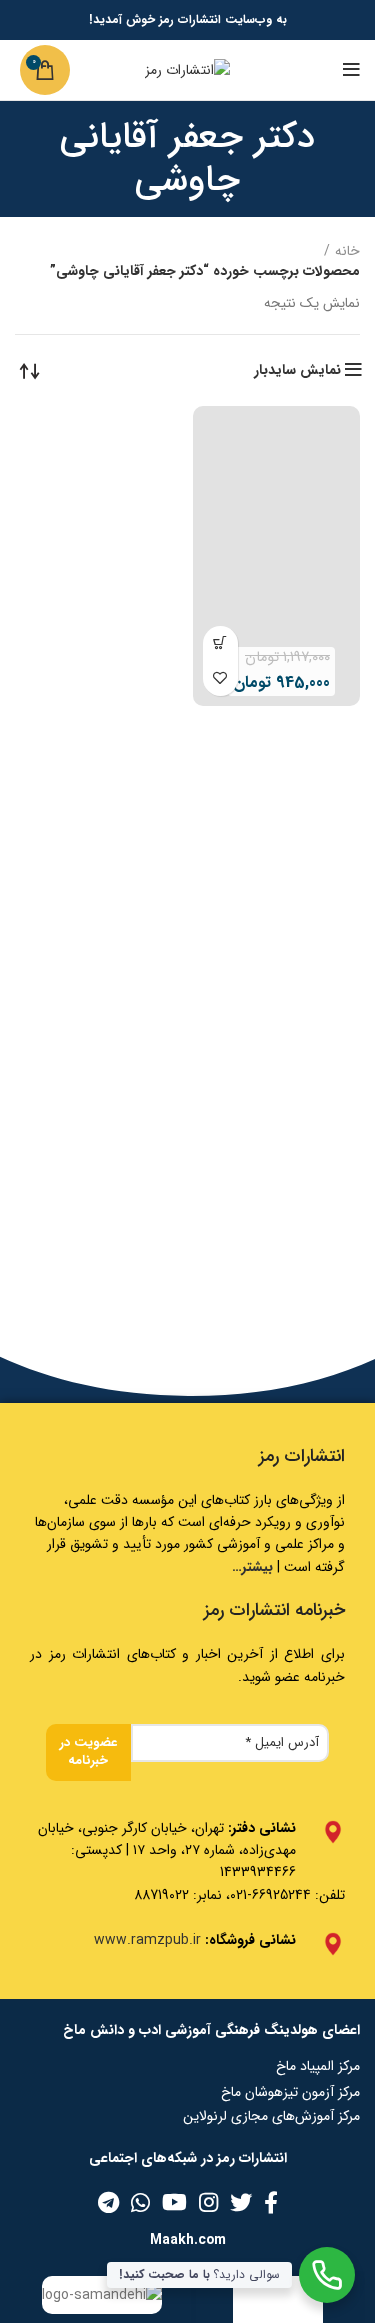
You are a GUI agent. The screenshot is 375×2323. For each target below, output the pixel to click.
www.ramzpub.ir (147, 1940)
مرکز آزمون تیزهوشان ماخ (290, 2092)
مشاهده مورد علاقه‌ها (220, 678)
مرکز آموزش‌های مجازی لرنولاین (271, 2116)
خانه (347, 252)
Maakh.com (188, 2240)
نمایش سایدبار (297, 370)
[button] (220, 643)
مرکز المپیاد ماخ (318, 2066)
